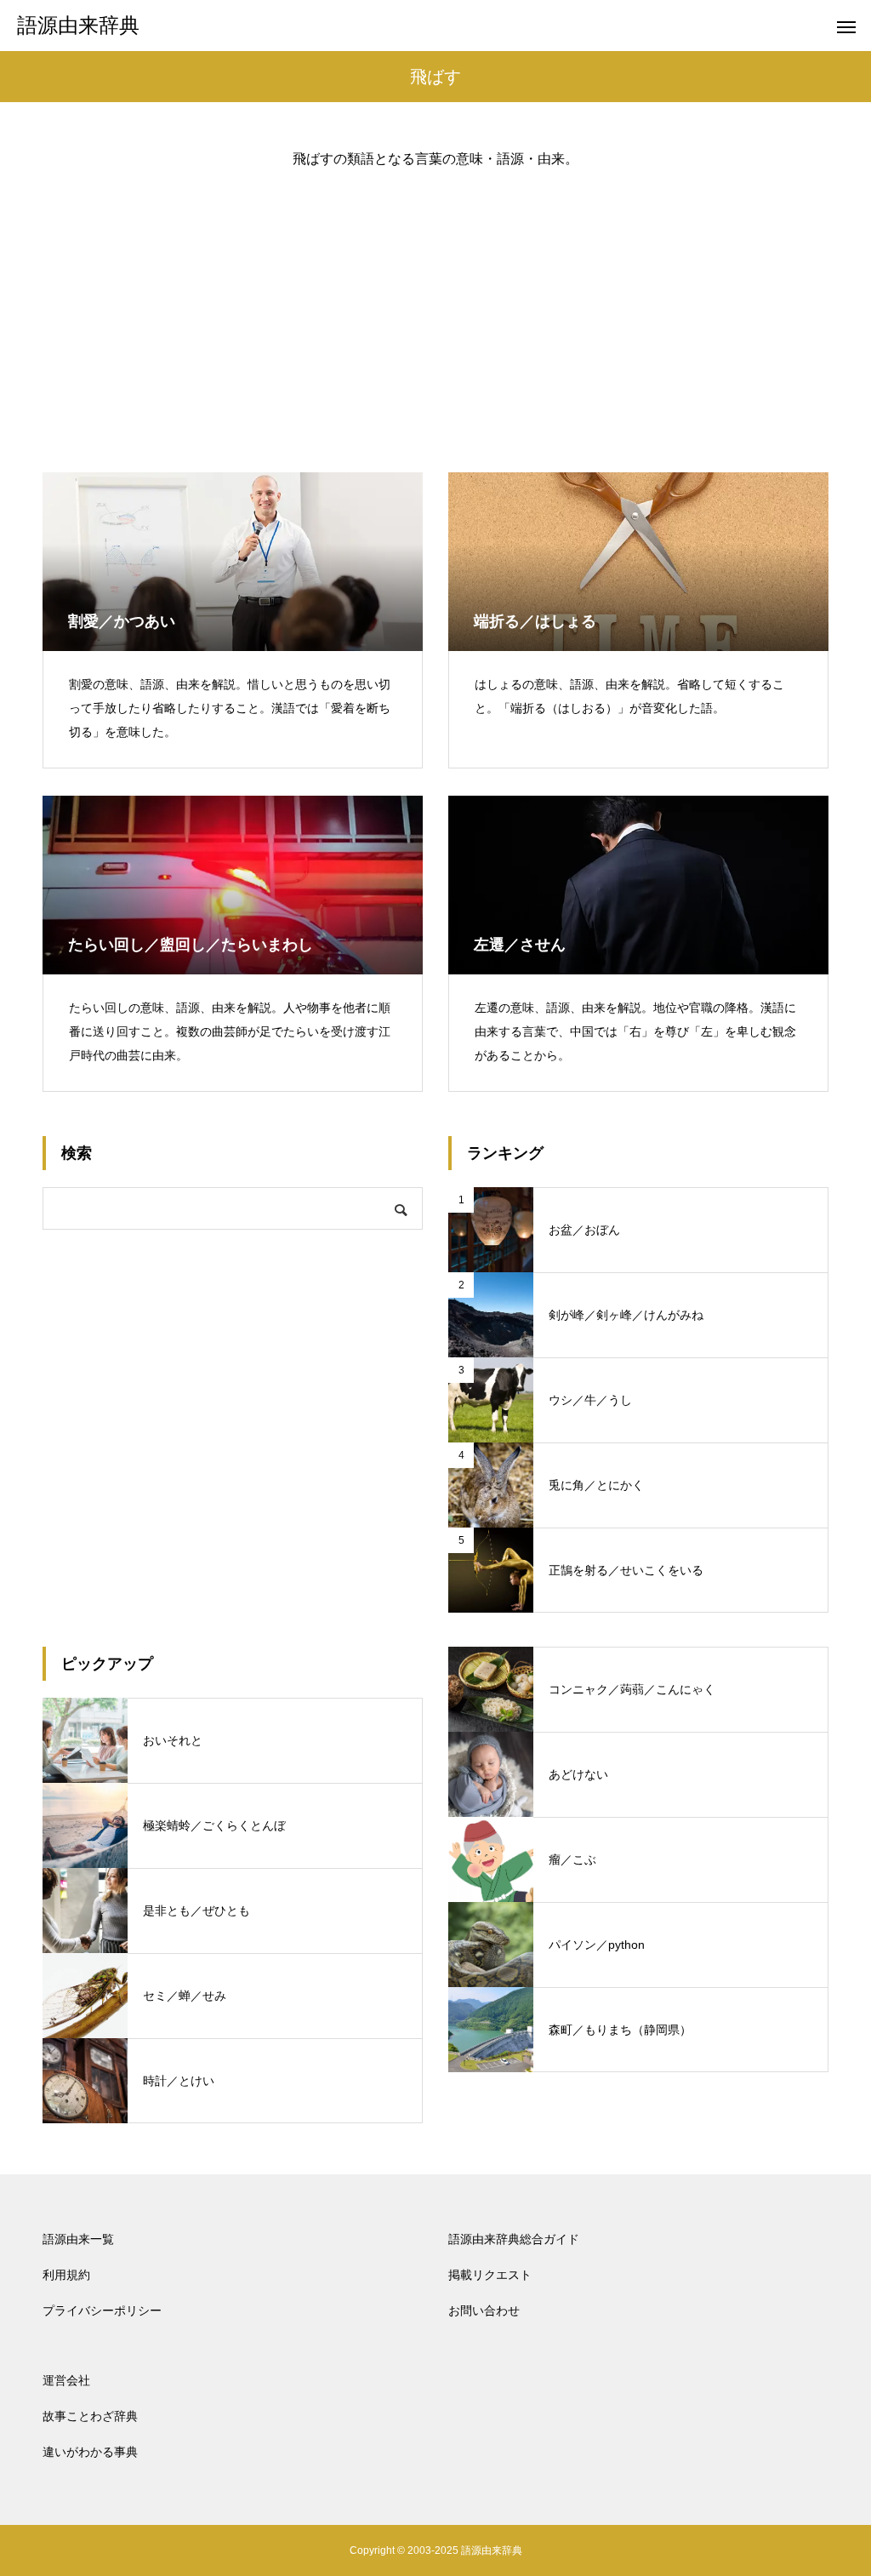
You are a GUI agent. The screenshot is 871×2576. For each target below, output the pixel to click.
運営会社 (66, 2380)
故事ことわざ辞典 (90, 2416)
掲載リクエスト (490, 2275)
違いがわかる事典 (90, 2452)
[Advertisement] (435, 306)
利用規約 (66, 2275)
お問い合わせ (484, 2310)
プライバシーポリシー (102, 2310)
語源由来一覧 (78, 2239)
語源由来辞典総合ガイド (514, 2239)
